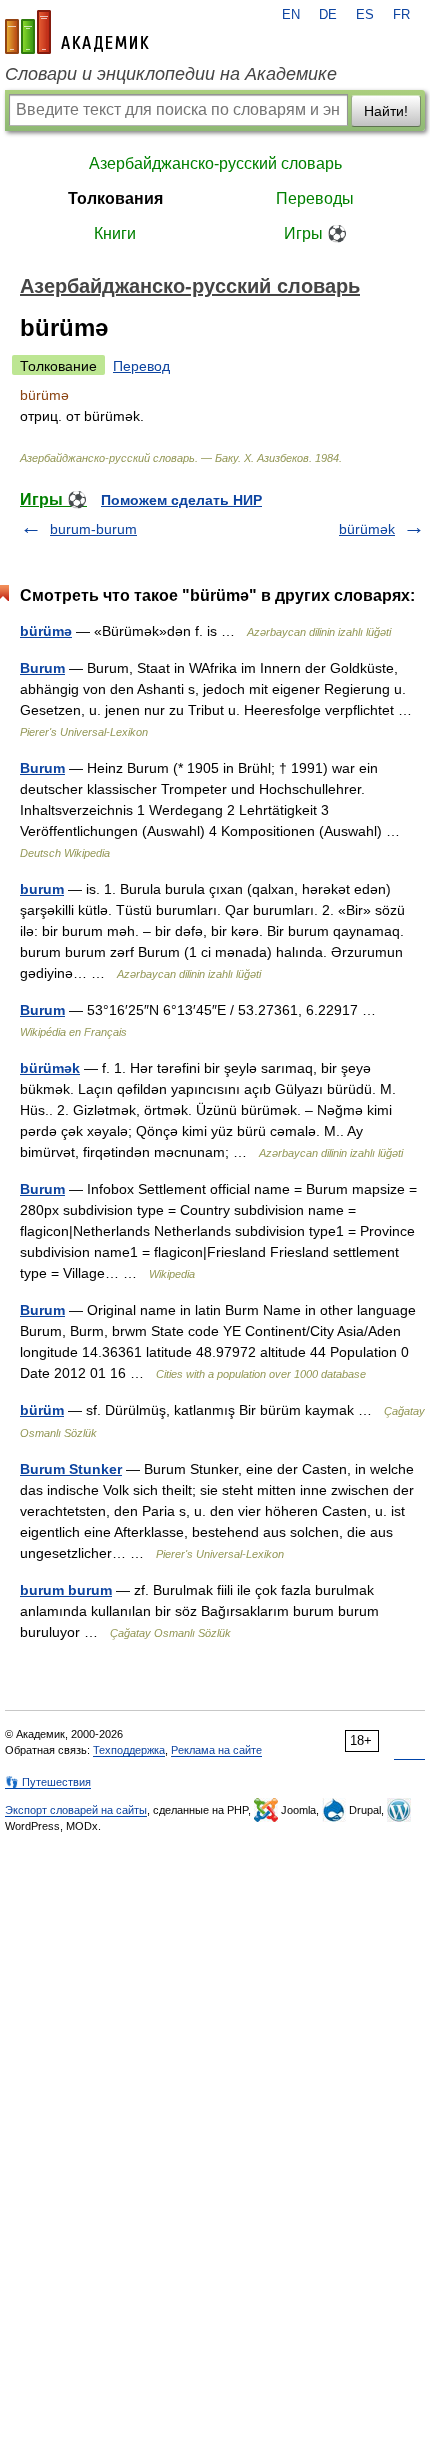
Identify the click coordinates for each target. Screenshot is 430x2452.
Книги (115, 233)
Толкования (115, 198)
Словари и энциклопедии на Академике (171, 74)
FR (401, 15)
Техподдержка (129, 1750)
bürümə (46, 631)
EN (291, 15)
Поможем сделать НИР (181, 500)
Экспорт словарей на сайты (76, 1810)
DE (328, 15)
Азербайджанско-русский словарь (215, 163)
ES (365, 15)
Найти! (386, 111)
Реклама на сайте (216, 1750)
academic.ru (77, 32)
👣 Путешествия (48, 1782)
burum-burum (93, 529)
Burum (42, 668)
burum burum (66, 1590)
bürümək (367, 529)
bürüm (42, 1410)
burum (42, 889)
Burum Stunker (71, 1469)
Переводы (315, 198)
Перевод (141, 366)
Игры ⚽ (315, 233)
